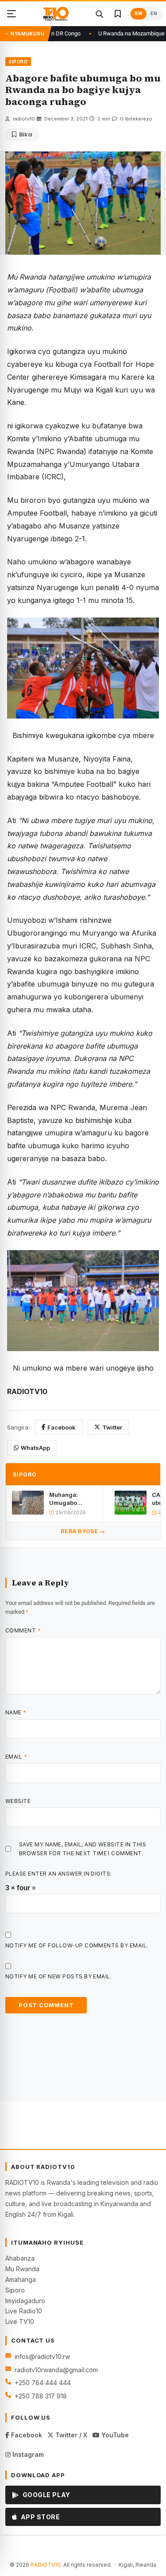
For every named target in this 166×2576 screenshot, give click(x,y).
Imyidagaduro (25, 2301)
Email (16, 1757)
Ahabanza (20, 2258)
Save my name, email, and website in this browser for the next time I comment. (83, 1849)
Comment (23, 1630)
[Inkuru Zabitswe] (118, 14)
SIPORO (18, 62)
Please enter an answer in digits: (59, 1874)
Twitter (112, 1427)
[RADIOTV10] (56, 14)
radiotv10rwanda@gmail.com (56, 2370)
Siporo (15, 2290)
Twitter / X (70, 2435)
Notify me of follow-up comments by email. (77, 1945)
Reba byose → (83, 1531)
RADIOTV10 (46, 2565)
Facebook (62, 1427)
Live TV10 (20, 2322)
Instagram (27, 2454)
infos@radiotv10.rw (42, 2356)
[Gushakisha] (99, 14)
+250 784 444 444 (43, 2383)
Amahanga (21, 2279)
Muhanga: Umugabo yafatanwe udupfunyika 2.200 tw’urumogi (67, 1499)
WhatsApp (35, 1448)
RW (139, 14)
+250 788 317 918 (41, 2396)
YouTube (114, 2435)
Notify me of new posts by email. (58, 1976)
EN (154, 14)
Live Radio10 (24, 2311)
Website (18, 1801)
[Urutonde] (12, 14)
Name (16, 1712)
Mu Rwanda (22, 2269)
